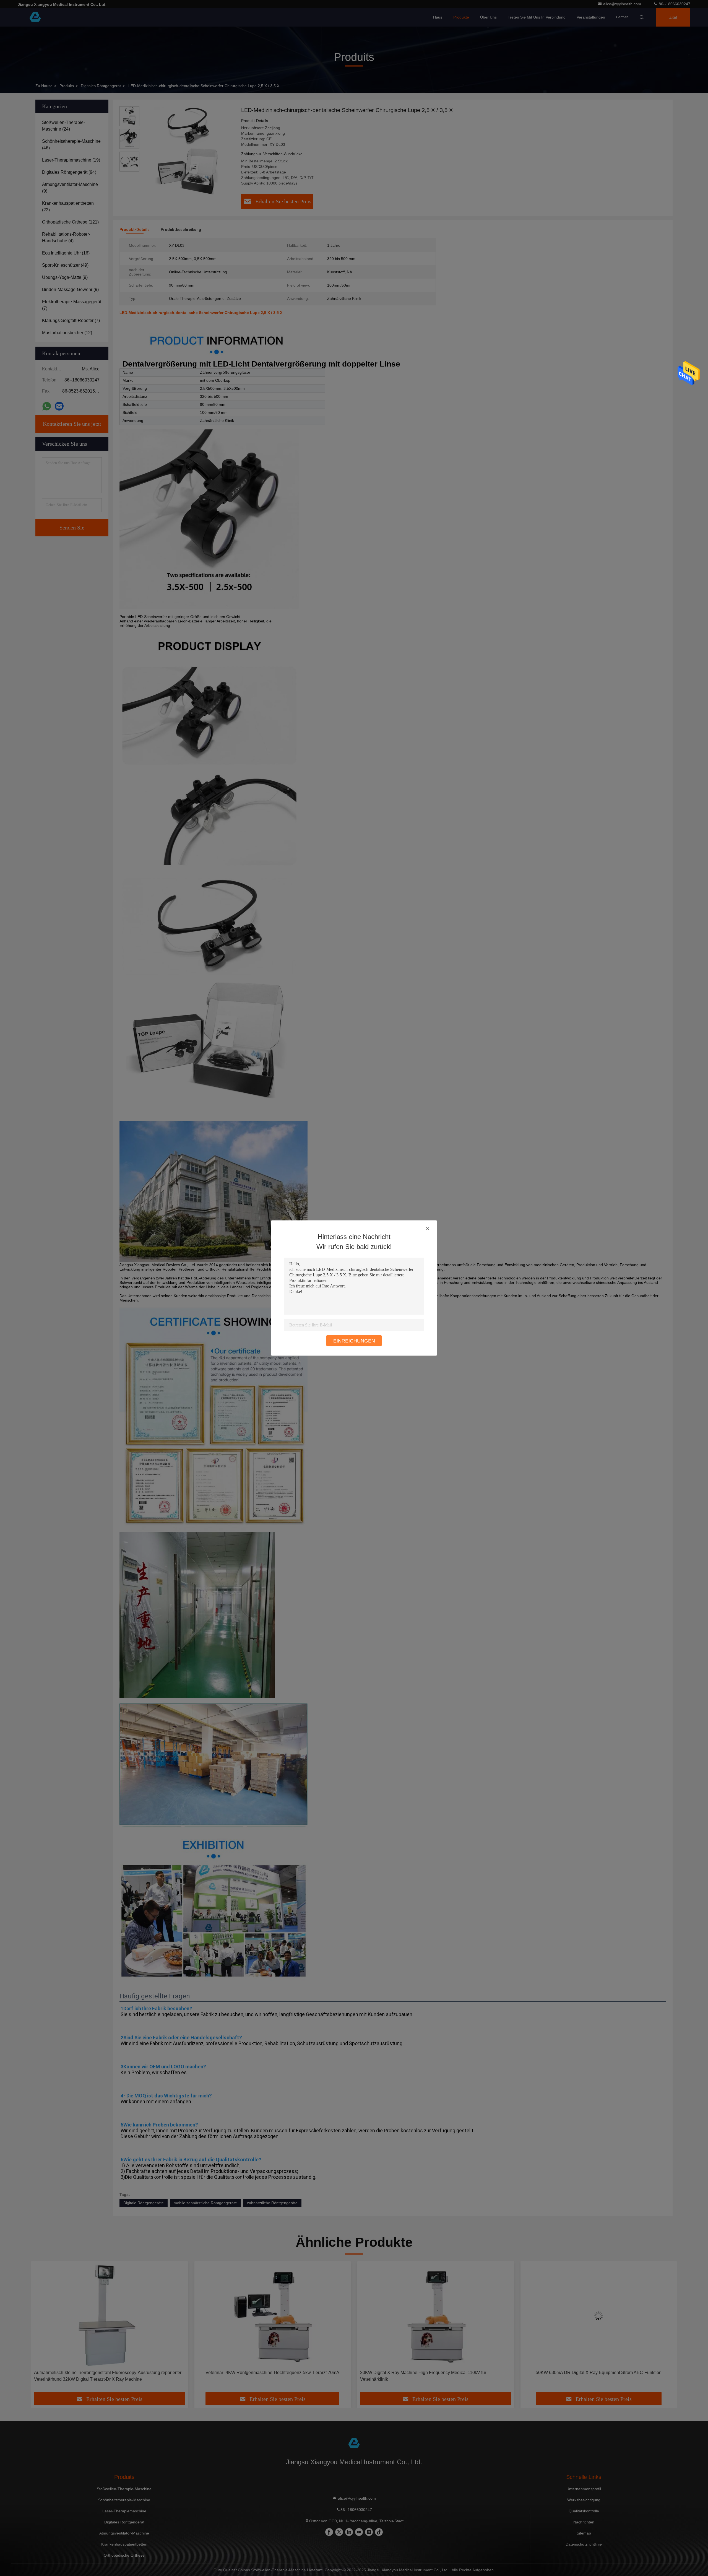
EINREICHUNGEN (354, 1341)
